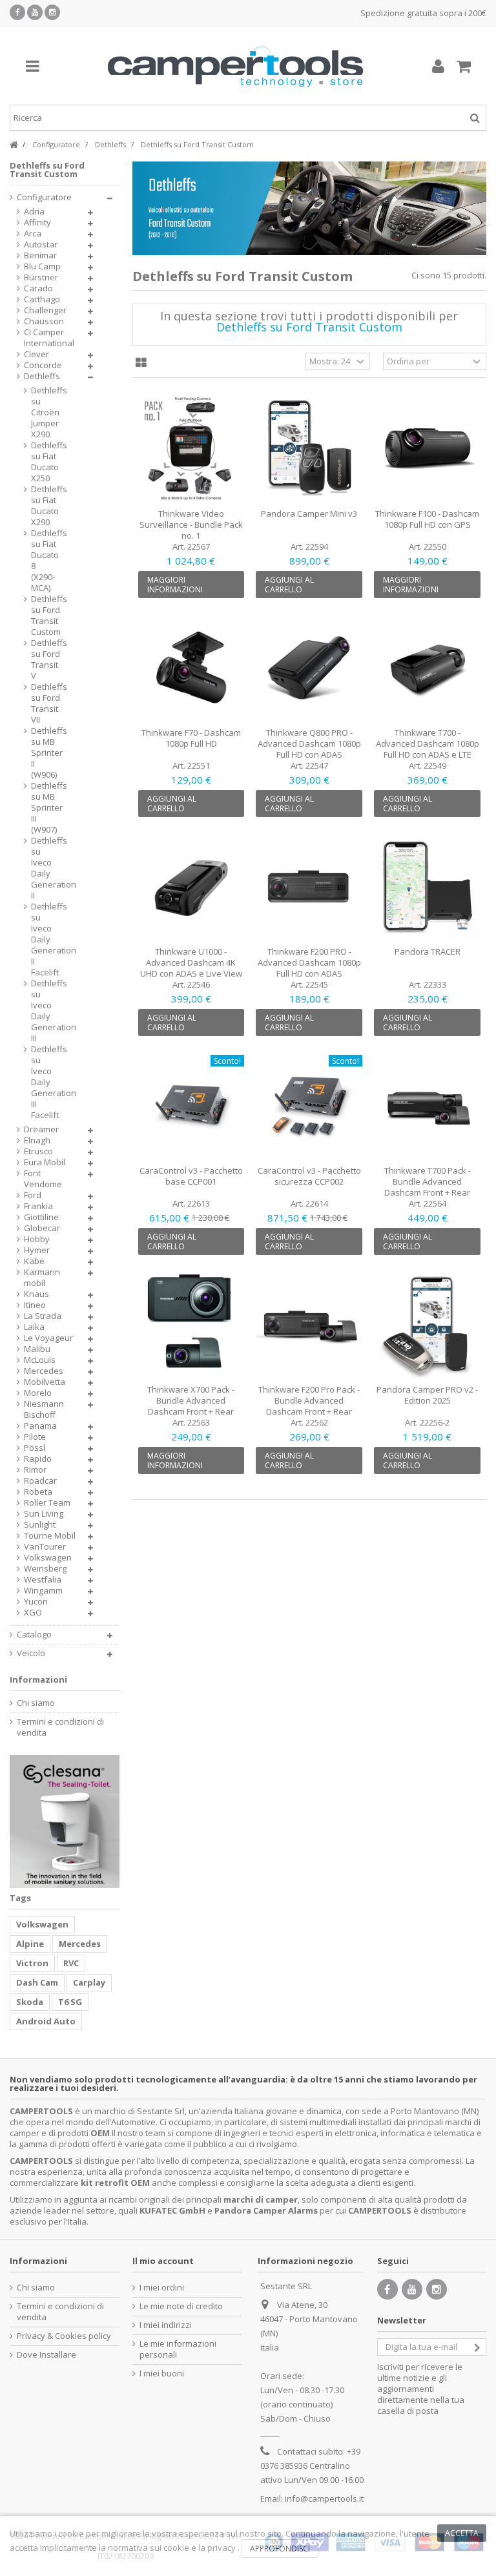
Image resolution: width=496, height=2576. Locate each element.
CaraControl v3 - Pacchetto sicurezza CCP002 (309, 1176)
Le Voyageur (48, 1338)
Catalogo (34, 1635)
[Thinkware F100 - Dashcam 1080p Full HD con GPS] (427, 448)
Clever (36, 354)
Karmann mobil (42, 1278)
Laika (34, 1327)
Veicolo (31, 1653)
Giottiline (41, 1217)
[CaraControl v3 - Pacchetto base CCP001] (191, 1105)
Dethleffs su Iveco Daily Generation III (46, 1011)
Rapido (38, 1459)
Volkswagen (48, 1558)
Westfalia (43, 1580)
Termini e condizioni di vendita (60, 1727)
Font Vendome (43, 1179)
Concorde (43, 365)
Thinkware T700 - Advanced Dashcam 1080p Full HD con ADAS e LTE (428, 743)
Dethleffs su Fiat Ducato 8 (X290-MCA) (46, 561)
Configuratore (44, 197)
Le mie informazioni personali (178, 2349)
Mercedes (44, 1371)
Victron (32, 1963)
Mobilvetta (45, 1382)
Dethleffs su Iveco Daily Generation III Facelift (46, 1082)
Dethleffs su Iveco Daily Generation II (46, 868)
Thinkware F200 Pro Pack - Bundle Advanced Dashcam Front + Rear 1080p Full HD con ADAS (309, 1406)
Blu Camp (42, 266)
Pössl (35, 1448)
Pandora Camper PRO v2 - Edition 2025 (427, 1395)
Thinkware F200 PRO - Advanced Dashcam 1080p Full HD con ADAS (309, 962)
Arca (33, 234)
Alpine (30, 1944)
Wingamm (43, 1591)
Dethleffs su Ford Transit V (46, 660)
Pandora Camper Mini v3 (309, 514)
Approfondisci (280, 2549)
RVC (71, 1963)
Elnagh (37, 1140)
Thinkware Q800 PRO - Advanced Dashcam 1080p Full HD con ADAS (309, 743)
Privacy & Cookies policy (64, 2336)
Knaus (36, 1294)
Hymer (37, 1250)
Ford (33, 1195)
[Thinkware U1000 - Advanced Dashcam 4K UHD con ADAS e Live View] (191, 886)
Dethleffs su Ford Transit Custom (46, 616)
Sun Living (44, 1514)
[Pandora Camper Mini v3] (309, 448)
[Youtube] (35, 12)
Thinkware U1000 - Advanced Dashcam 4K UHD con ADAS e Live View (191, 962)
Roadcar (40, 1481)
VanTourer (45, 1547)
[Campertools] (235, 66)
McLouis (40, 1360)
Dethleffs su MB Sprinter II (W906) (46, 753)
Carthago (42, 299)
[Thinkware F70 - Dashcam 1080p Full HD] (191, 667)
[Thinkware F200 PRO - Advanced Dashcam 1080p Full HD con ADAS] (309, 886)
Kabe (34, 1261)
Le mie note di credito (181, 2306)
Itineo (35, 1305)
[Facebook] (17, 12)
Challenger (45, 310)
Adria (34, 212)
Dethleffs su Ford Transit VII (46, 703)
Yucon (36, 1602)
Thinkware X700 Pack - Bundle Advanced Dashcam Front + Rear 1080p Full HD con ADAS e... (191, 1406)
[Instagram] (52, 12)
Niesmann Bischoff (44, 1409)
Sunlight (40, 1525)
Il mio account (163, 2261)
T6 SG (70, 2002)
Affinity (37, 223)
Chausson (44, 321)
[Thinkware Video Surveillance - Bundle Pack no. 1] (191, 448)
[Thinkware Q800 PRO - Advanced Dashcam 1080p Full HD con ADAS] (309, 667)
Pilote (35, 1437)
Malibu (37, 1349)
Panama (40, 1426)
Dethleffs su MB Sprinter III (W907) (46, 808)
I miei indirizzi (166, 2325)
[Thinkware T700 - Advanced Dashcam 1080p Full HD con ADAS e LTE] (427, 667)
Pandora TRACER (428, 951)
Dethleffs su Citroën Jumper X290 (46, 412)
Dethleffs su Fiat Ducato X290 (46, 506)
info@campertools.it (324, 2498)
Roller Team (47, 1503)
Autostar (41, 244)
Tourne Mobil (50, 1536)
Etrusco (38, 1151)
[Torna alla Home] (14, 145)
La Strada (43, 1316)
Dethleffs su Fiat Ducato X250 (46, 462)
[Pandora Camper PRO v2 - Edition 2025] (427, 1324)
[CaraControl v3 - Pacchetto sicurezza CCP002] (309, 1105)
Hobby (37, 1239)
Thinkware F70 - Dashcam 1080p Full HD (191, 738)
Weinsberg (45, 1569)
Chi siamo (36, 1703)
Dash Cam (37, 1982)
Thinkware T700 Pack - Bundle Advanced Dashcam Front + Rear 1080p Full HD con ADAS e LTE (428, 1192)
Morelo (38, 1393)
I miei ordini (162, 2288)
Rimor (35, 1470)
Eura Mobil (45, 1162)
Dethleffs (42, 376)
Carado (38, 288)
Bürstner (41, 277)
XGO (33, 1613)
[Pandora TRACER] (427, 886)
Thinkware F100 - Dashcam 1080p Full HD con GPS (427, 519)
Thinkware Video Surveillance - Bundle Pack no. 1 (191, 525)
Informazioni (38, 1679)
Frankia (38, 1206)
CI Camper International (49, 338)
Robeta (38, 1492)
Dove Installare (46, 2355)
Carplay (89, 1982)
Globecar (42, 1228)
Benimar (40, 255)
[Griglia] (141, 363)
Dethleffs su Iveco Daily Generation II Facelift (46, 940)
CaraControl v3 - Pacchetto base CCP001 (191, 1176)
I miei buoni (162, 2373)
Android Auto (46, 2021)
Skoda (30, 2002)
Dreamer (41, 1129)
